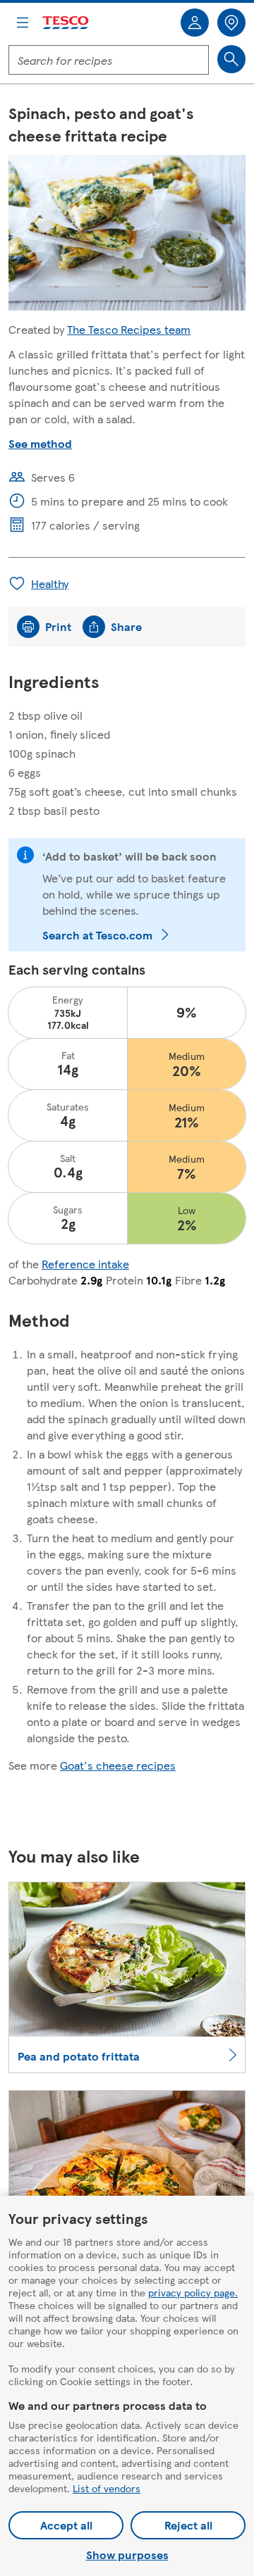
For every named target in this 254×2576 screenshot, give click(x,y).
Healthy (50, 583)
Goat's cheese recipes (118, 1765)
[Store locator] (231, 23)
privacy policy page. (193, 2292)
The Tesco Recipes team (129, 329)
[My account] (195, 23)
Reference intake (85, 1264)
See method (40, 443)
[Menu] (23, 23)
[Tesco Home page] (66, 23)
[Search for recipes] (231, 59)
